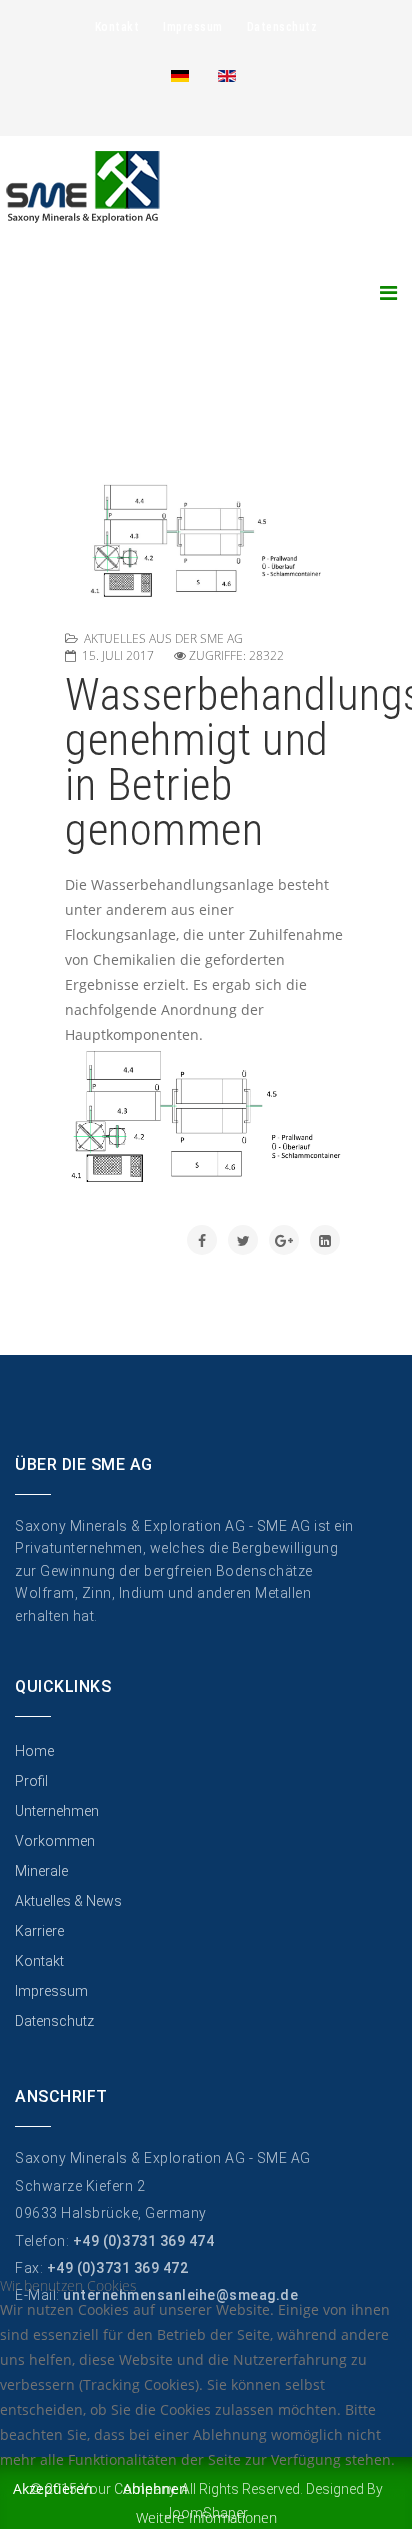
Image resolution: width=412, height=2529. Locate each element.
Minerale (41, 1871)
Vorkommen (55, 1841)
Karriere (39, 1931)
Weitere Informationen (206, 2517)
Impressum (193, 27)
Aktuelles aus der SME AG (163, 638)
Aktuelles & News (68, 1901)
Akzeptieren (53, 2488)
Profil (31, 1781)
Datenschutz (282, 27)
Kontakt (117, 27)
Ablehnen (155, 2488)
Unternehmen (57, 1811)
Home (34, 1751)
